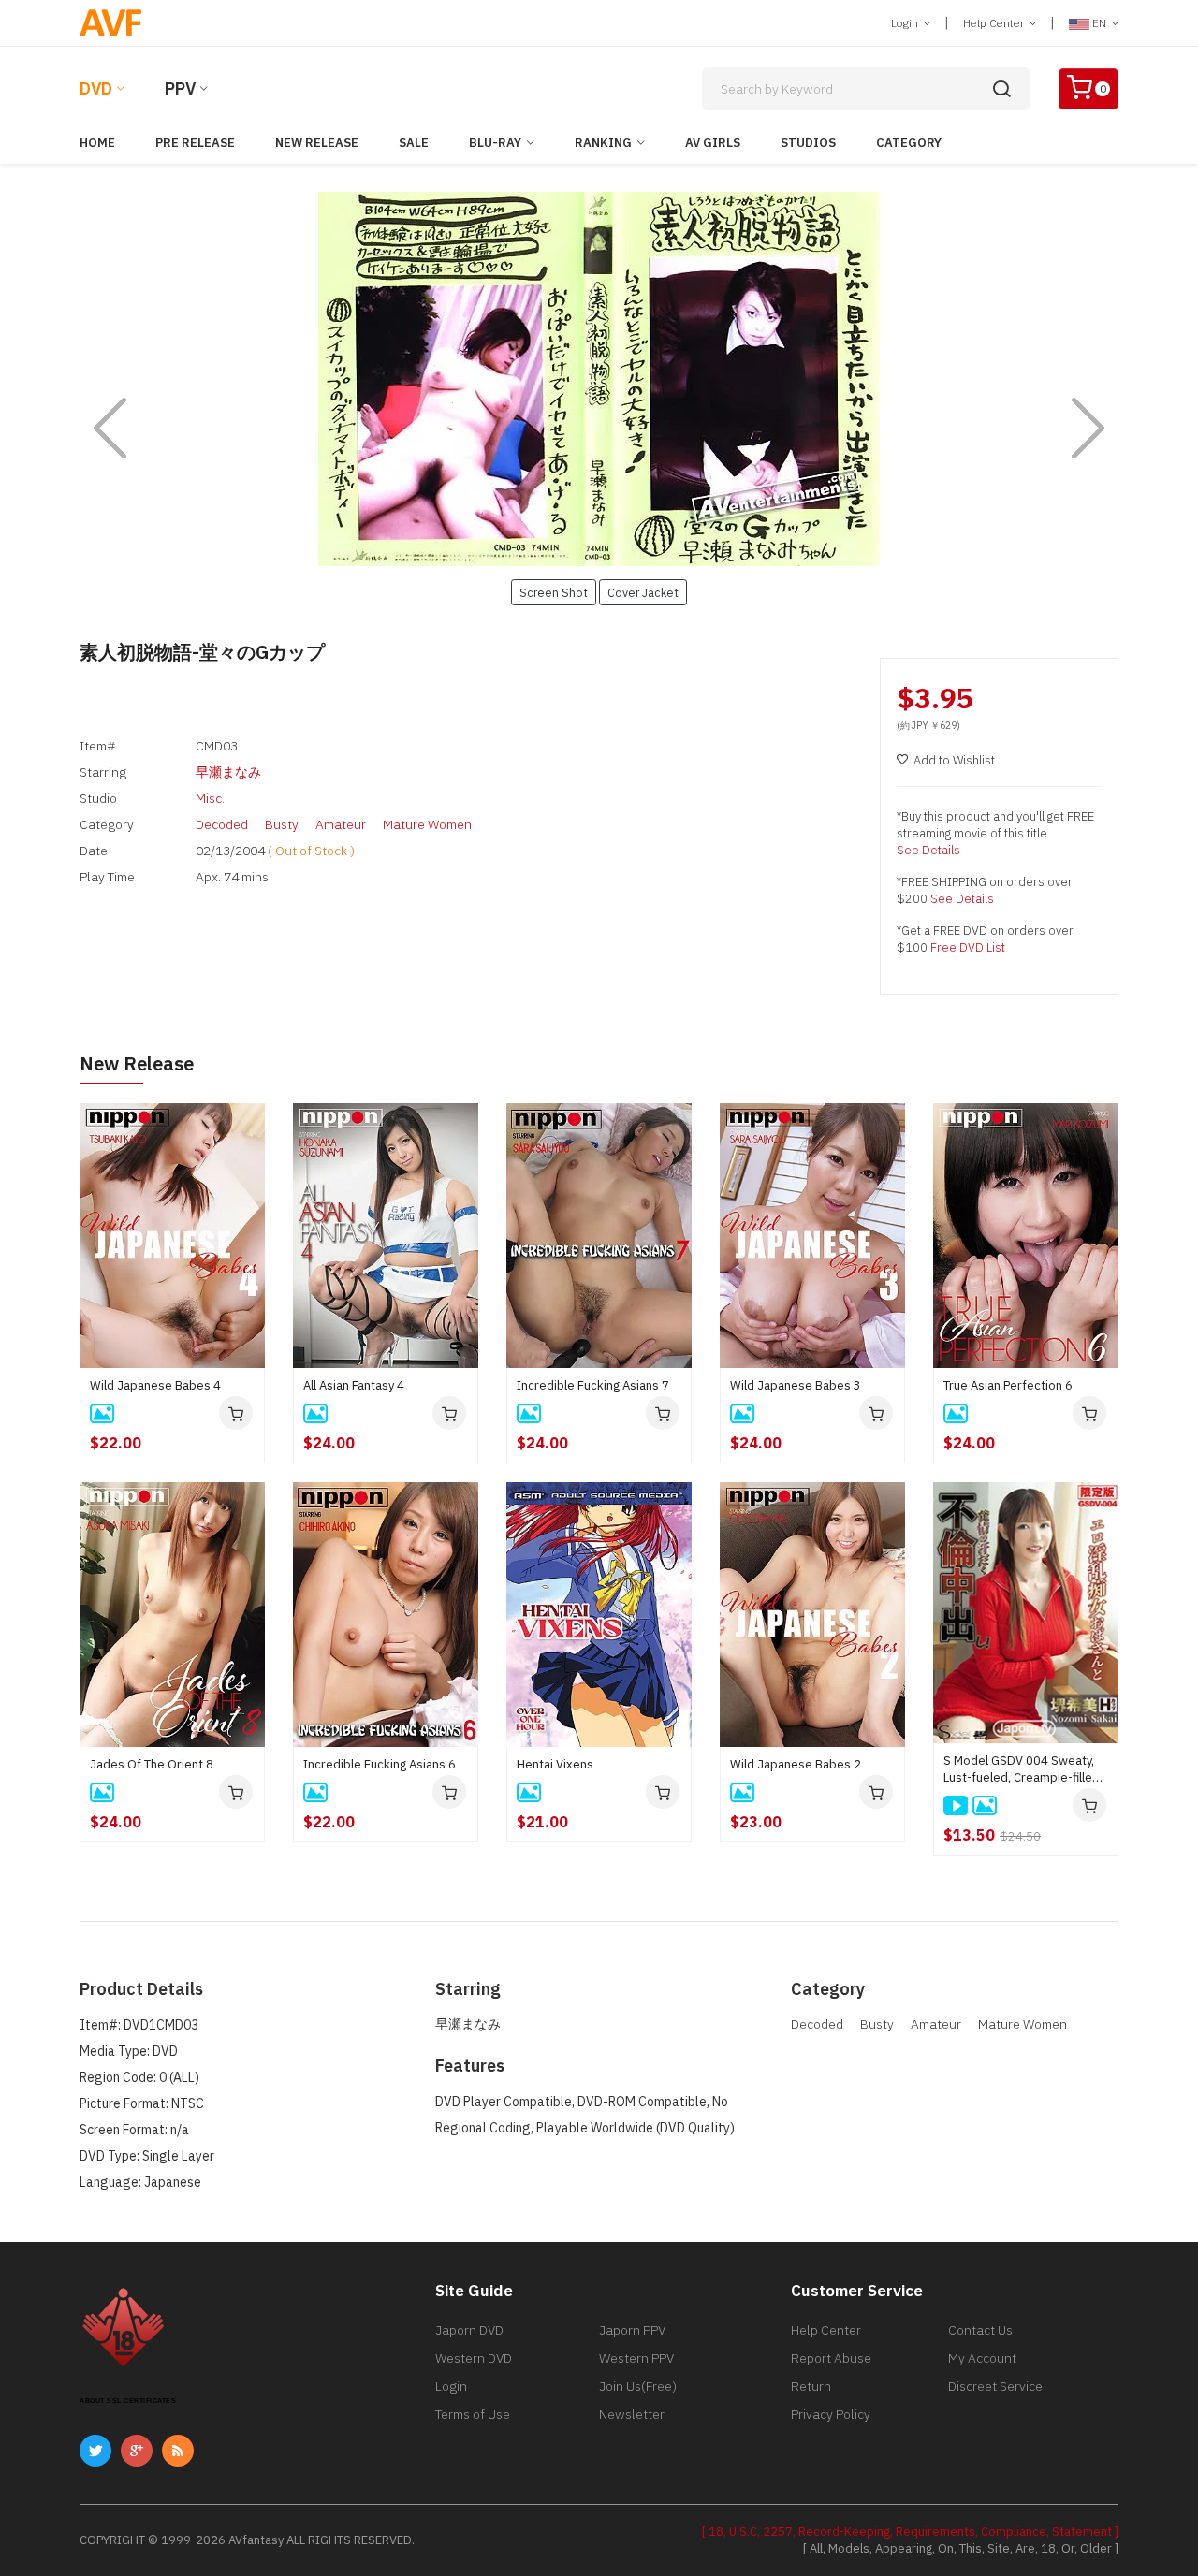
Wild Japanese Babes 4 (155, 1385)
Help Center (995, 23)
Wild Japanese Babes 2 (796, 1764)
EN (1099, 23)
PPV (180, 88)
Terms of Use (473, 2414)
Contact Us (980, 2330)
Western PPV (636, 2358)
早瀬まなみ (228, 772)
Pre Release (195, 143)
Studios (808, 143)
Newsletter (632, 2414)
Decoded (222, 824)
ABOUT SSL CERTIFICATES (128, 2401)
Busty (282, 824)
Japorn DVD (469, 2330)
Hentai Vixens (555, 1764)
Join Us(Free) (638, 2386)
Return (811, 2386)
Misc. (210, 798)
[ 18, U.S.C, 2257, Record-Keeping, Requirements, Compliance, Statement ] (910, 2532)
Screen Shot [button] (554, 592)
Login (906, 23)
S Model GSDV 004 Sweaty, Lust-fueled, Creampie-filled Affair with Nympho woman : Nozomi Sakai (1022, 1769)
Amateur (341, 824)
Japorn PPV (632, 2330)
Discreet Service (995, 2386)
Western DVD (474, 2358)
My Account (982, 2358)
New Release (317, 143)
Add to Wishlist (954, 760)
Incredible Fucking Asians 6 (380, 1764)
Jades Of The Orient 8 (152, 1764)
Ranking (603, 143)
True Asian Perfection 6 (1008, 1385)
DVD (96, 88)
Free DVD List (968, 947)
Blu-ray (495, 143)
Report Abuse (831, 2358)
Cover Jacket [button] (643, 592)
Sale (414, 143)
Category (909, 143)
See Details (928, 850)
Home (97, 143)
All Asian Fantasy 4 (354, 1385)
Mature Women (427, 824)
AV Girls (713, 143)
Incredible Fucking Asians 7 (593, 1385)
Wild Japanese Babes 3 (796, 1385)
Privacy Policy (831, 2414)
